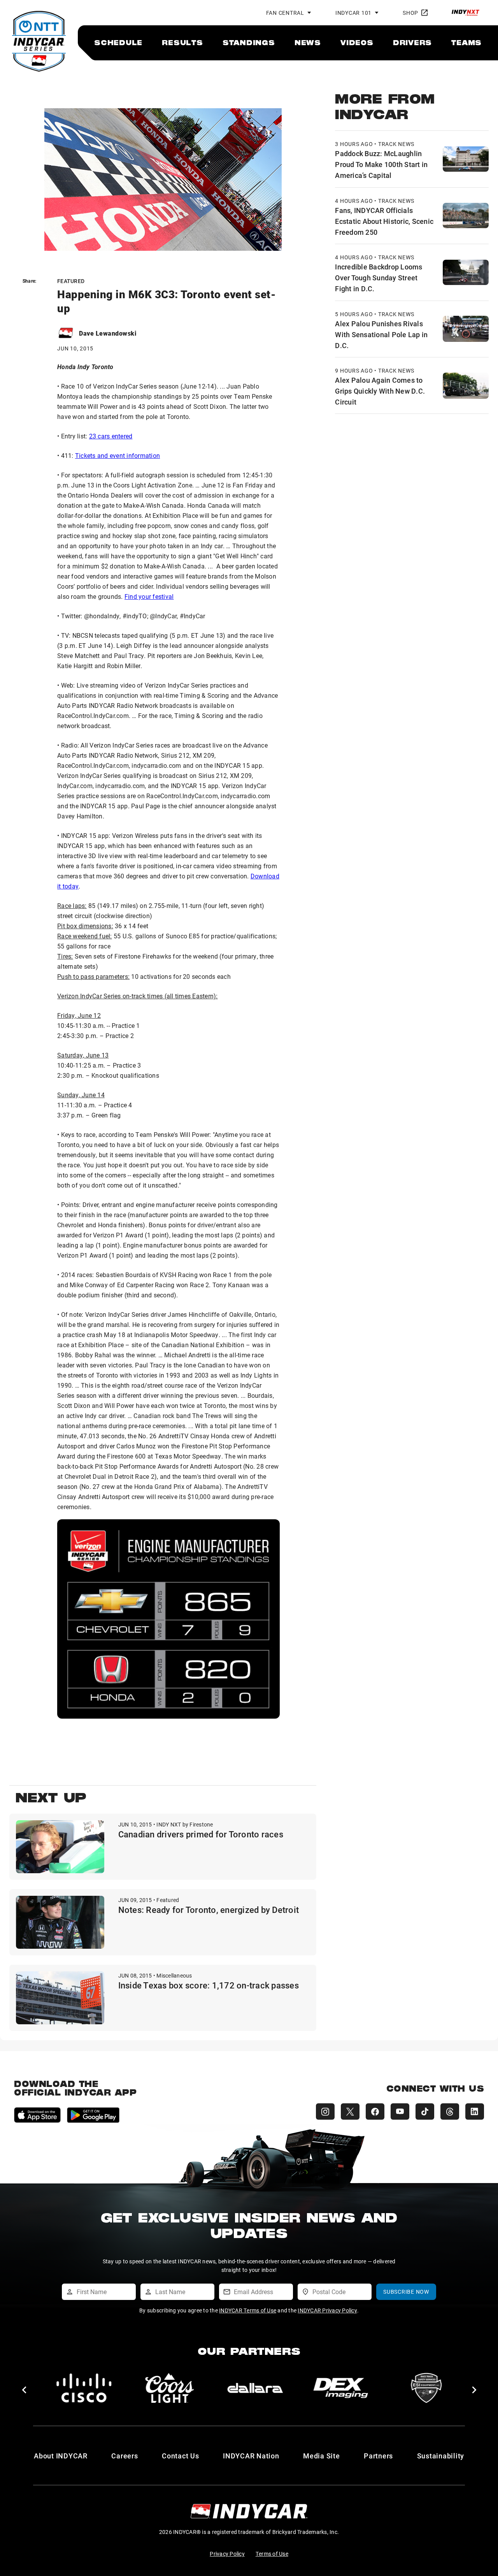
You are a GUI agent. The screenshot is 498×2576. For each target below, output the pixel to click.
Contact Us (181, 2456)
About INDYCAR (61, 2456)
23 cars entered (111, 436)
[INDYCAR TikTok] (425, 2111)
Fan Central (285, 13)
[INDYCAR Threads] (450, 2111)
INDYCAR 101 (353, 13)
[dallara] (87, 2388)
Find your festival (149, 596)
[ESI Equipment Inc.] (258, 2388)
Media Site (322, 2456)
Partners (378, 2456)
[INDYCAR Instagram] (325, 2111)
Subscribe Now (406, 2292)
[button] (24, 2390)
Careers (124, 2456)
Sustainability (441, 2456)
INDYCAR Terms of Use (248, 2310)
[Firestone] (430, 2388)
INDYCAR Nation (251, 2456)
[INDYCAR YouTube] (400, 2111)
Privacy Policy (227, 2554)
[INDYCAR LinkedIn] (475, 2111)
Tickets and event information (117, 455)
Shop (410, 13)
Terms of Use (272, 2554)
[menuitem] (118, 42)
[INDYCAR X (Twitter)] (350, 2111)
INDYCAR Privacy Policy (327, 2310)
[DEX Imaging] (173, 2388)
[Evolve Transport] (344, 2388)
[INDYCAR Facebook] (375, 2111)
